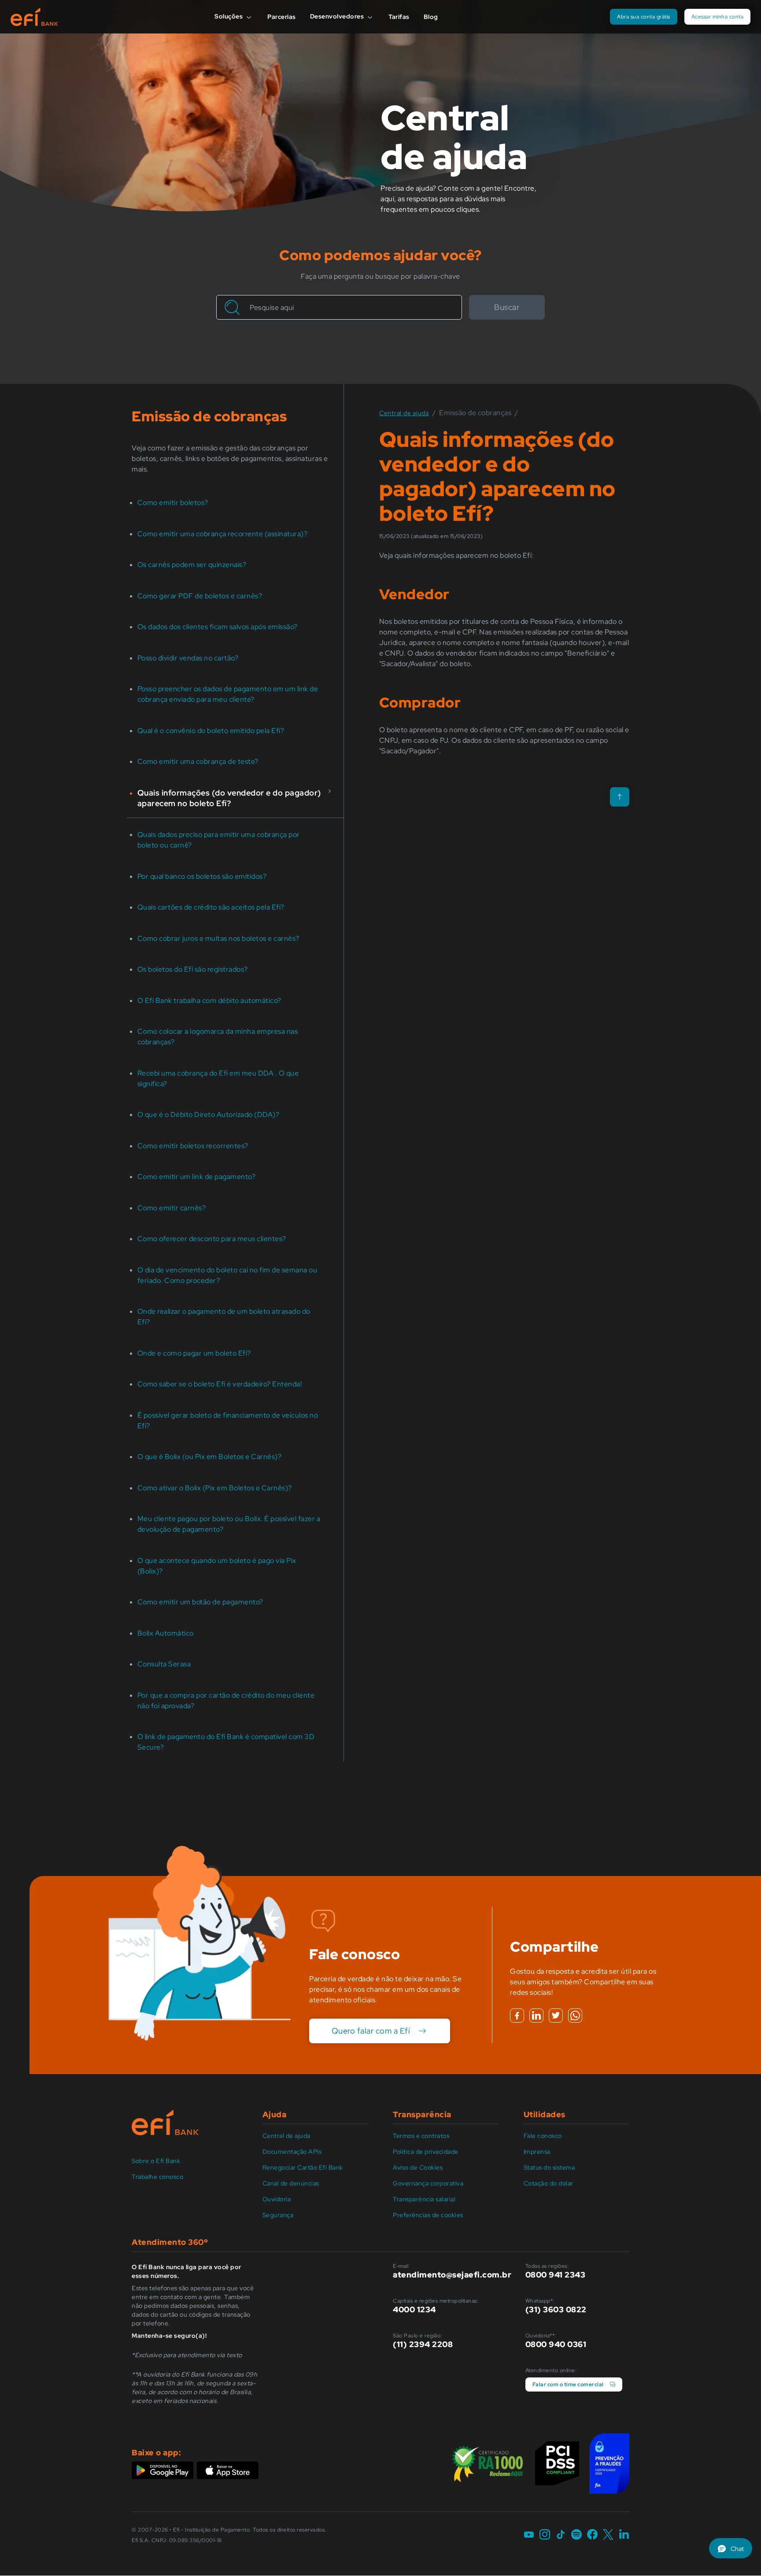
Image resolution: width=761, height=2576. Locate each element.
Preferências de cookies (428, 2215)
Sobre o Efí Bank (156, 2161)
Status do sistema (549, 2167)
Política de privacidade (426, 2152)
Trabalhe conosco (157, 2177)
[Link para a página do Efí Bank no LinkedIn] (624, 2535)
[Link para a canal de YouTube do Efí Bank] (529, 2535)
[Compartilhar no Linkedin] (536, 2016)
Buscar (507, 307)
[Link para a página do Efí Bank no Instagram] (545, 2535)
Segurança (278, 2215)
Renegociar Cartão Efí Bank (303, 2167)
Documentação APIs (292, 2152)
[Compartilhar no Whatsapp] (575, 2016)
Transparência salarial (424, 2199)
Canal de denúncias (291, 2183)
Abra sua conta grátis (644, 17)
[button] (731, 2548)
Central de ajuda (286, 2136)
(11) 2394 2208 (423, 2344)
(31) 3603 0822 (556, 2309)
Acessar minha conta (718, 17)
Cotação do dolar (549, 2183)
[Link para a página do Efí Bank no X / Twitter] (608, 2535)
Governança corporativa (428, 2183)
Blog (431, 17)
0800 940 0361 (556, 2344)
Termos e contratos (421, 2136)
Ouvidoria (277, 2199)
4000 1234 (414, 2309)
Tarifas (399, 17)
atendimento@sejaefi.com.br (452, 2275)
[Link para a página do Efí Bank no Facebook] (592, 2535)
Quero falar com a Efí (371, 2031)
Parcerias (282, 17)
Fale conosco (543, 2136)
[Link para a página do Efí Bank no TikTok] (561, 2535)
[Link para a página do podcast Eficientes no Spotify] (576, 2535)
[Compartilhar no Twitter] (556, 2016)
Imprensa (537, 2152)
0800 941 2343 (556, 2275)
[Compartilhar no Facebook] (517, 2016)
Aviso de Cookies (418, 2167)
